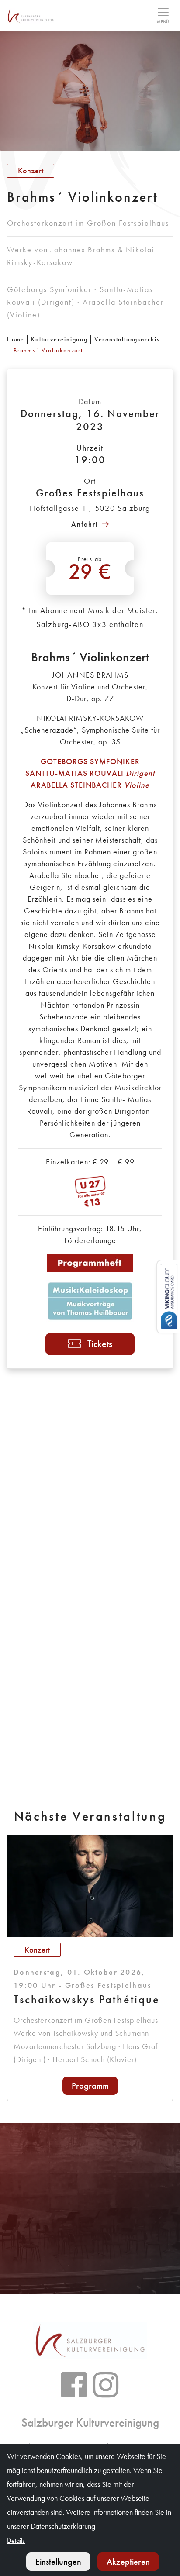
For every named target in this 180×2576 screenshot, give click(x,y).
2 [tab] (90, 2278)
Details (16, 2540)
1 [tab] (80, 2278)
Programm (90, 2086)
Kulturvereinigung (59, 339)
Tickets (100, 1344)
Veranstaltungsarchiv (127, 339)
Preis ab (90, 570)
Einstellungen (58, 2562)
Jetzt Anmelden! (90, 2226)
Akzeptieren (128, 2562)
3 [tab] (100, 2278)
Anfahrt (85, 524)
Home (16, 339)
